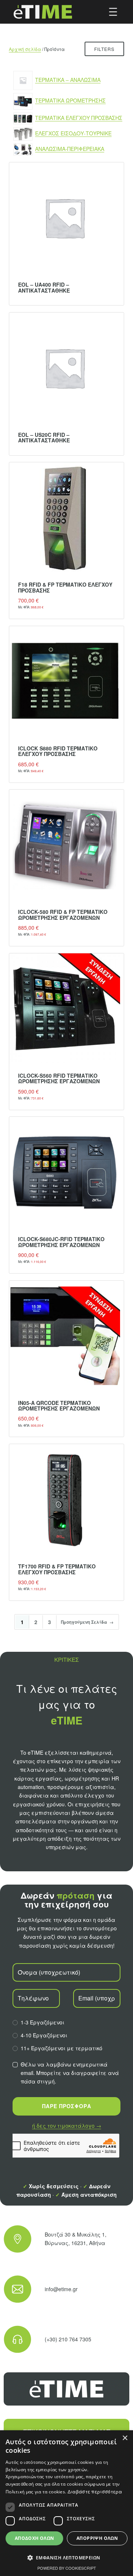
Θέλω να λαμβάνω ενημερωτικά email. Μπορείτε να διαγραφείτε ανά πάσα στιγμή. (70, 2073)
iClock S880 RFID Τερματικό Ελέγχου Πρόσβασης (58, 751)
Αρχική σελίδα (25, 49)
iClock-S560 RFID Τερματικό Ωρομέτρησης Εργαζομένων (59, 1079)
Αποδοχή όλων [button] (35, 2538)
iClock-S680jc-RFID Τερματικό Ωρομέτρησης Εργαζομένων (61, 1242)
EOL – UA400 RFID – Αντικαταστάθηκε (44, 288)
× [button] (125, 2438)
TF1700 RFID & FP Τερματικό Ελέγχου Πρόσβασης (57, 1569)
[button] (66, 2558)
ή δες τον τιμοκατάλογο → (67, 2126)
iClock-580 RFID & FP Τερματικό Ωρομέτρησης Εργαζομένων (63, 915)
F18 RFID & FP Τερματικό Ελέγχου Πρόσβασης (65, 588)
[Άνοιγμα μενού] (113, 12)
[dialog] (66, 2503)
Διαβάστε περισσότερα (95, 2491)
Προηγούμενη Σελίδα (87, 1622)
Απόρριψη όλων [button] (97, 2538)
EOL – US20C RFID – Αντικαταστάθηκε (44, 438)
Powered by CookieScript (67, 2568)
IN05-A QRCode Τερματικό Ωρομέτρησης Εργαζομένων (59, 1406)
